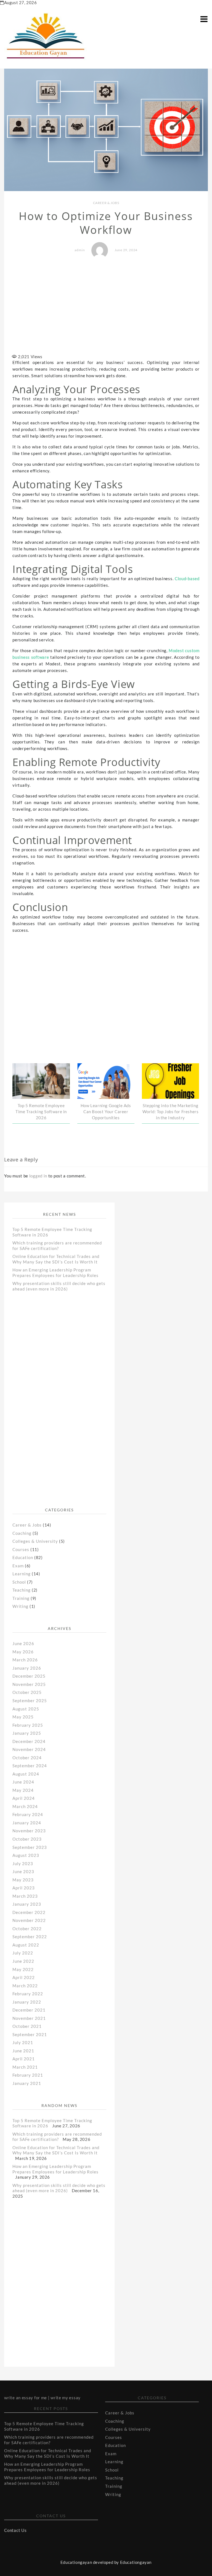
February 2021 (28, 2075)
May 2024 (23, 1790)
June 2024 (23, 1782)
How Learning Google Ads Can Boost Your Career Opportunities (106, 1112)
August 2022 (26, 1945)
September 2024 (30, 1766)
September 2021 (30, 2034)
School (19, 1582)
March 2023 (25, 1896)
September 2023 (30, 1847)
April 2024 (24, 1798)
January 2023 (27, 1904)
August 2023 (26, 1855)
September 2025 (30, 1701)
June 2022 (23, 1961)
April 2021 (24, 2059)
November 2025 (29, 1684)
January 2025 (27, 1733)
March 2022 (25, 1986)
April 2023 (24, 1888)
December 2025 (29, 1676)
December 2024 (29, 1741)
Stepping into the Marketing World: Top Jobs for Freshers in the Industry (171, 1112)
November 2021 (29, 2018)
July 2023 (23, 1863)
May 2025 (23, 1717)
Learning (22, 1574)
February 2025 (28, 1725)
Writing (20, 1606)
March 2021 (25, 2067)
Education (23, 1557)
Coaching (22, 1533)
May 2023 (23, 1880)
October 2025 (27, 1692)
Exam (18, 1566)
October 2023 (27, 1839)
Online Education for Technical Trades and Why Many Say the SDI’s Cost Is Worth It (56, 1259)
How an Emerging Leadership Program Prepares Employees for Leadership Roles (55, 1273)
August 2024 (26, 1774)
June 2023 (23, 1871)
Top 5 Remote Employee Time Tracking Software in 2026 (41, 1112)
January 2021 (27, 2083)
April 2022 (24, 1977)
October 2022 (27, 1929)
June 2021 (23, 2051)
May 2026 (23, 1652)
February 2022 (28, 1994)
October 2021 (27, 2026)
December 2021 (29, 2010)
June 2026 (23, 1643)
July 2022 (23, 1953)
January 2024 (27, 1823)
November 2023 (29, 1831)
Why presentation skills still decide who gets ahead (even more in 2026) (59, 1286)
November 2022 (29, 1920)
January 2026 (27, 1668)
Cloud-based (187, 579)
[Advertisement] (109, 307)
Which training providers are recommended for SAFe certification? (57, 1246)
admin (80, 250)
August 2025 (26, 1709)
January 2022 (27, 2002)
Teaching (22, 1590)
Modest (177, 650)
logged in (38, 1176)
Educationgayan (136, 2562)
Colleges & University (35, 1541)
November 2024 (29, 1749)
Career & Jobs (106, 203)
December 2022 (29, 1912)
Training (21, 1598)
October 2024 (27, 1758)
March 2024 (25, 1806)
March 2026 (25, 1660)
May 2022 (23, 1969)
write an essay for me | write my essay (42, 2398)
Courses (21, 1549)
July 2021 (23, 2042)
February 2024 (28, 1814)
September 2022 (30, 1937)
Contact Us (15, 2530)
